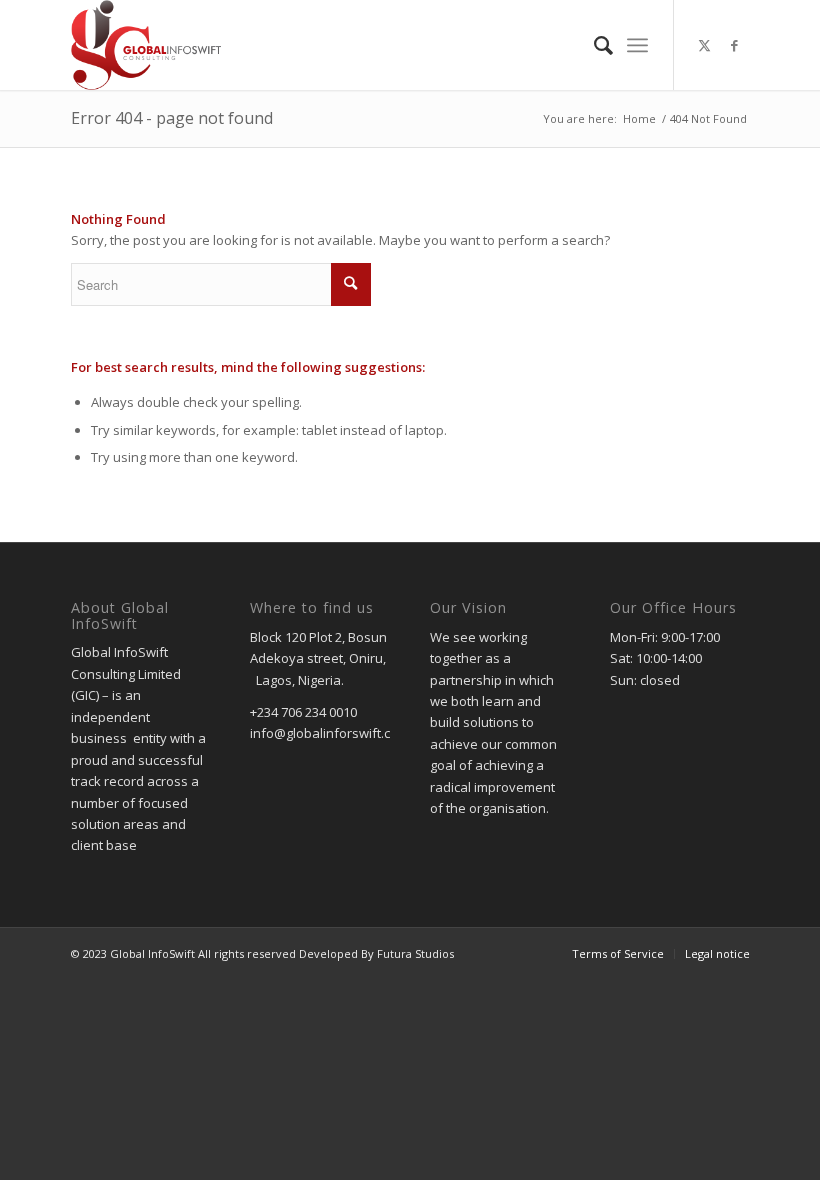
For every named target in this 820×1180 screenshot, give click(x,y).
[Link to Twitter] (705, 45)
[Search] (593, 45)
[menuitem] (593, 45)
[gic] (146, 45)
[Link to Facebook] (735, 45)
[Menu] (637, 45)
